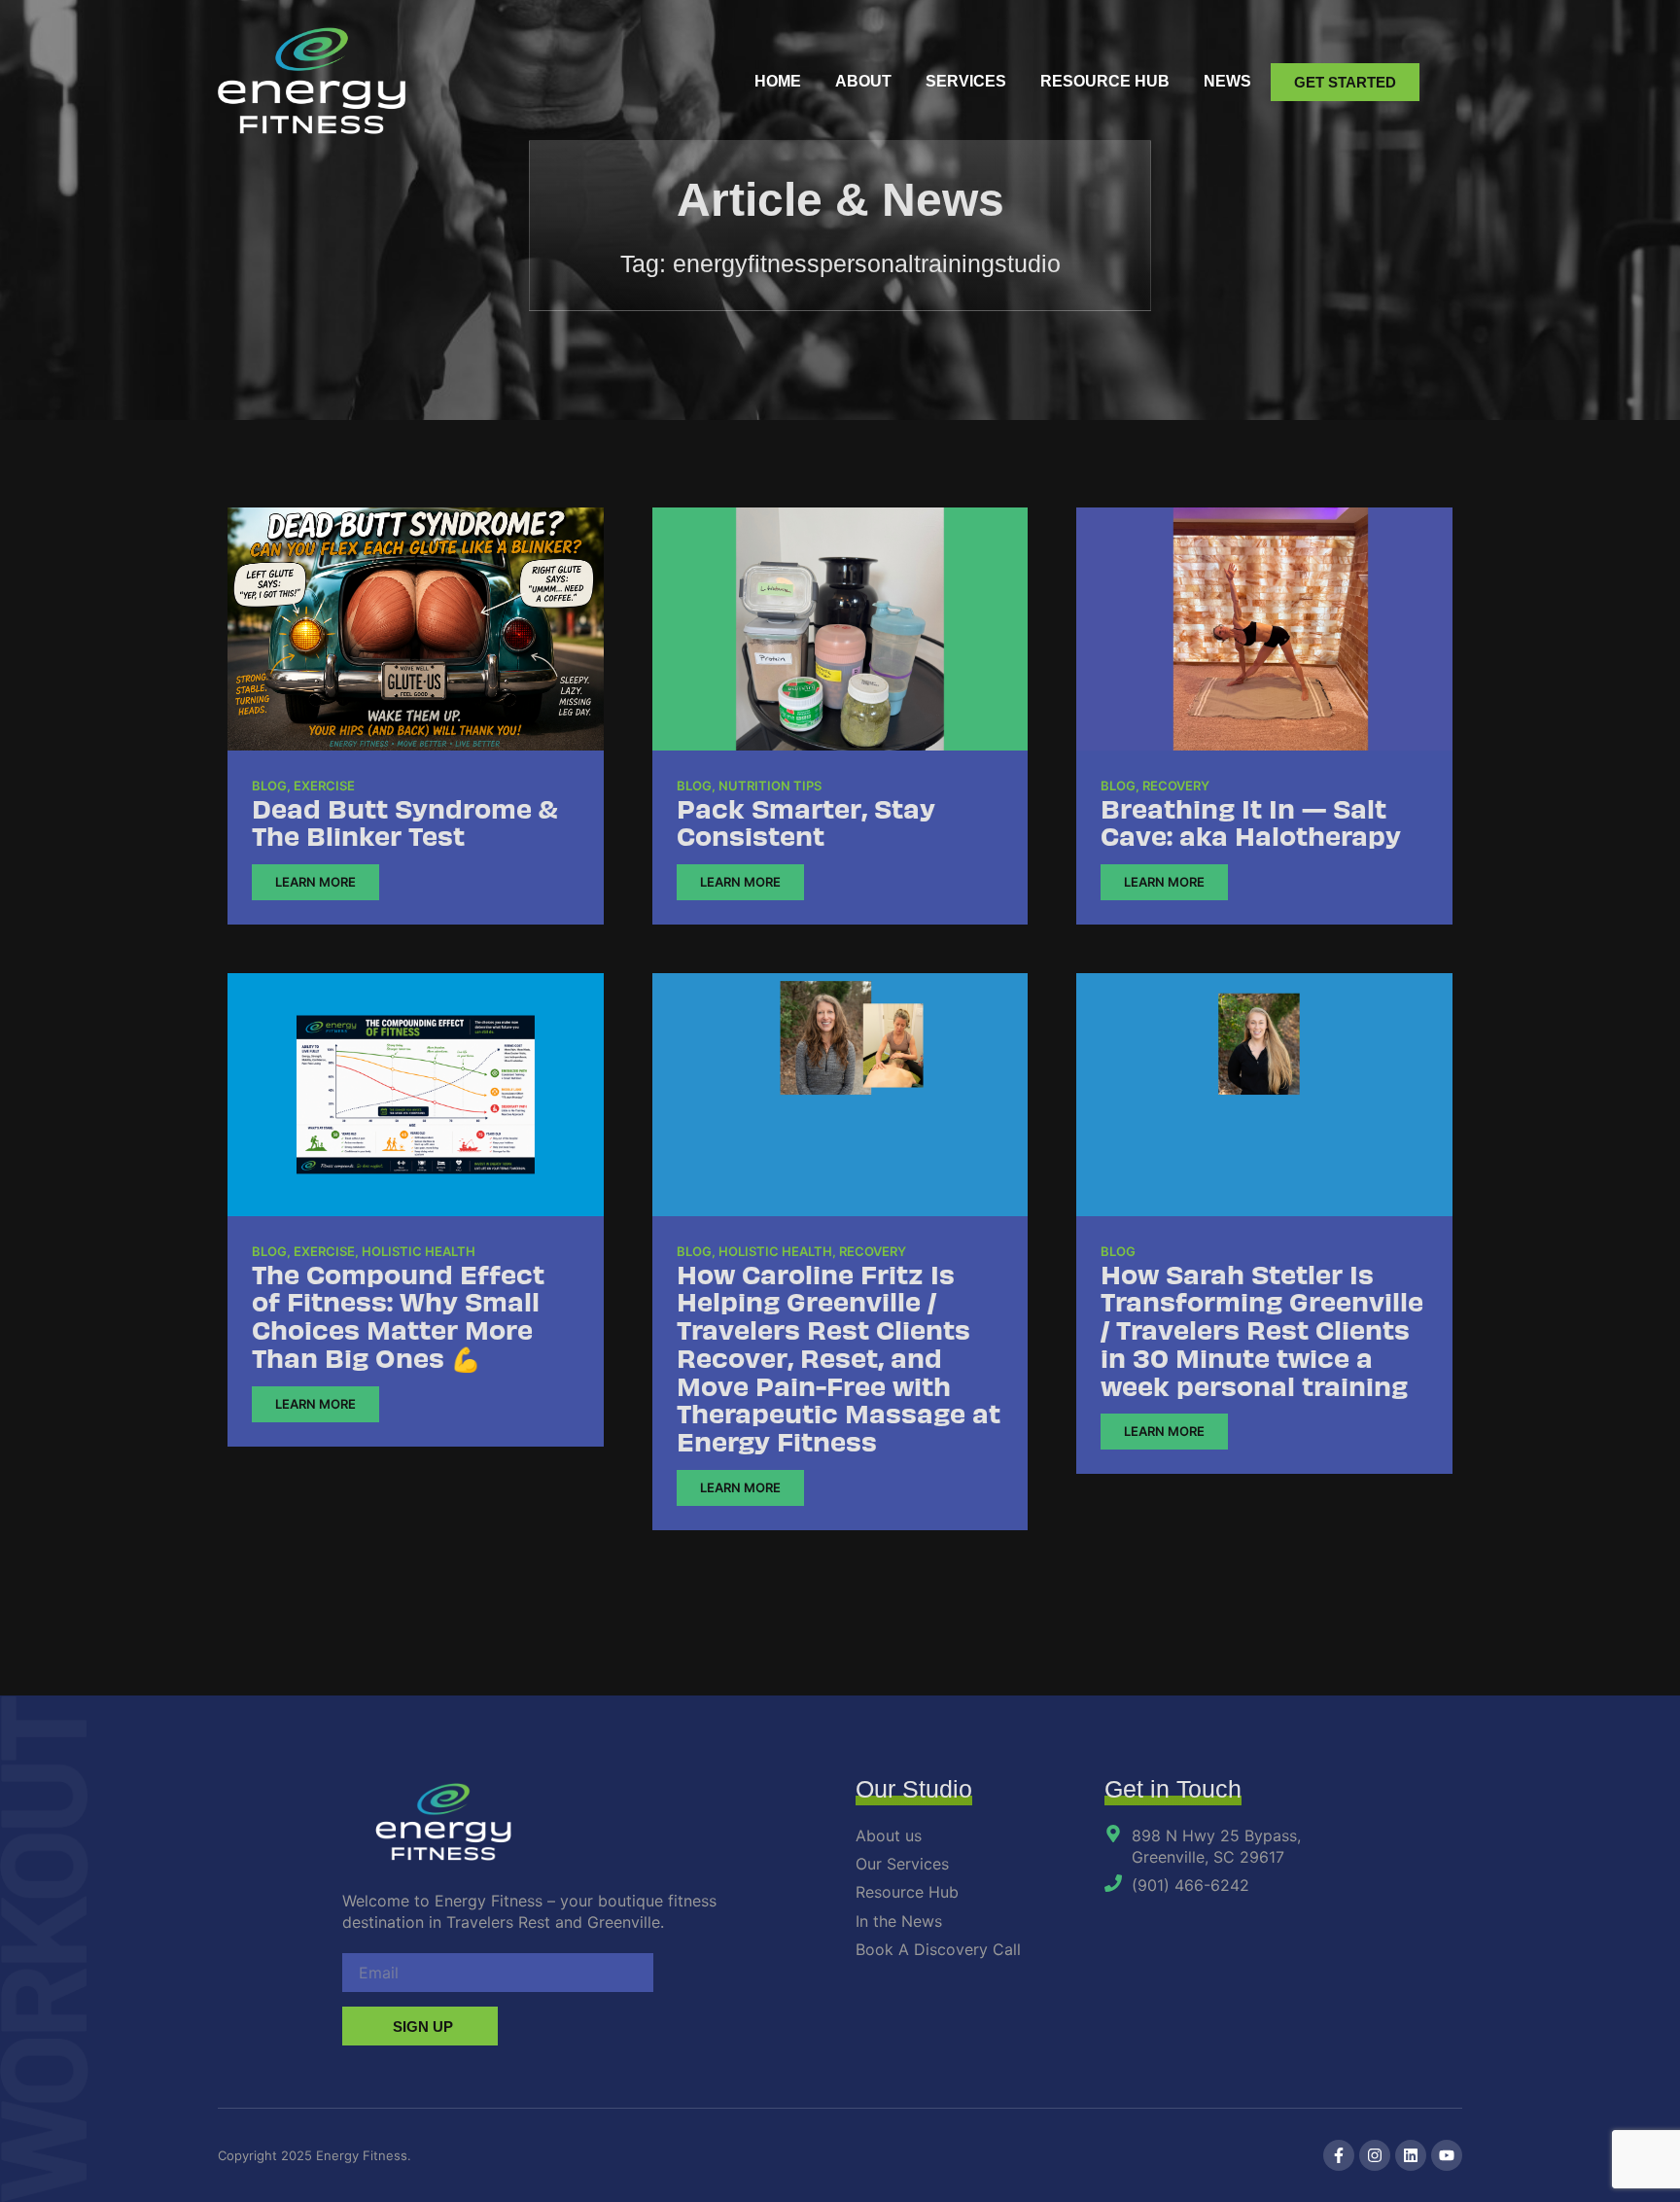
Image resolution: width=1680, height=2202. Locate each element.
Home (778, 81)
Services (966, 81)
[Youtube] (1447, 2155)
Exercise (324, 786)
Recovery (1176, 786)
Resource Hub (1105, 81)
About (863, 81)
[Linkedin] (1411, 2155)
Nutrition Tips (770, 786)
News (1227, 81)
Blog (269, 786)
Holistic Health (419, 1251)
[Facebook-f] (1339, 2155)
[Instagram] (1375, 2155)
